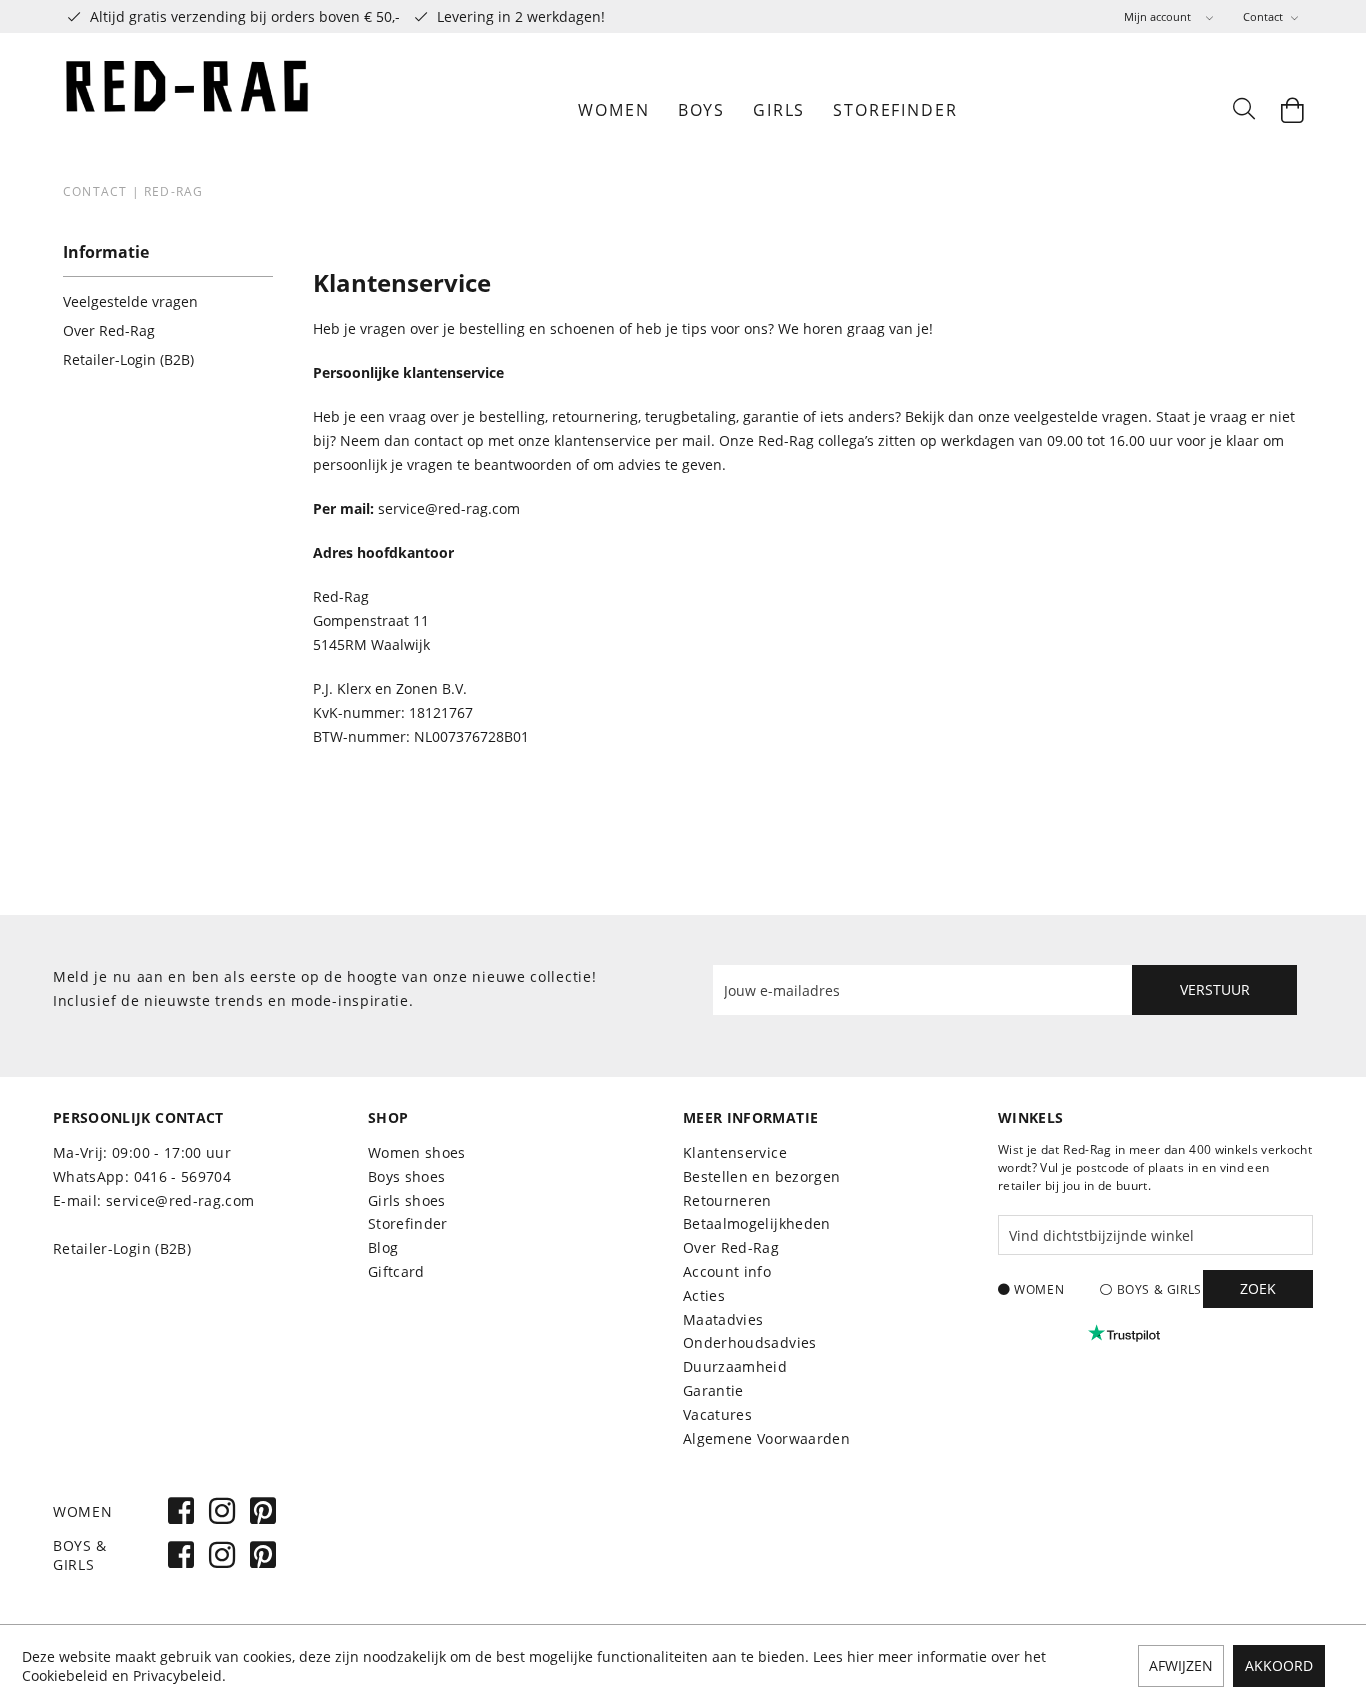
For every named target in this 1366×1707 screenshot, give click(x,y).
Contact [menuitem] (1264, 16)
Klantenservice (735, 1152)
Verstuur (1215, 989)
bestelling (512, 416)
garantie (771, 416)
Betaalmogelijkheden (757, 1223)
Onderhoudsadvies (750, 1342)
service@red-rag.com (449, 508)
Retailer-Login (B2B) (128, 359)
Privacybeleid (177, 1675)
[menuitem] (1168, 16)
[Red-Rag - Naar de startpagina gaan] (188, 110)
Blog (383, 1247)
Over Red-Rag (109, 330)
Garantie (713, 1390)
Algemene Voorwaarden (766, 1438)
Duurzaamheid (735, 1366)
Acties (704, 1295)
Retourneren (727, 1200)
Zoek (1258, 1288)
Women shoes (417, 1152)
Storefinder (408, 1223)
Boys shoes (407, 1176)
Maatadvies (723, 1319)
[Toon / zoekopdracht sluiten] (1243, 110)
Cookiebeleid (65, 1675)
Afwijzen (1181, 1665)
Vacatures (717, 1414)
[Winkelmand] (1293, 110)
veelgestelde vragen (1081, 416)
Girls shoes (407, 1200)
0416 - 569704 (183, 1176)
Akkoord (1279, 1665)
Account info (727, 1271)
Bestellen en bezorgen (761, 1176)
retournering (595, 416)
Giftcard (396, 1271)
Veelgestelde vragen (130, 301)
